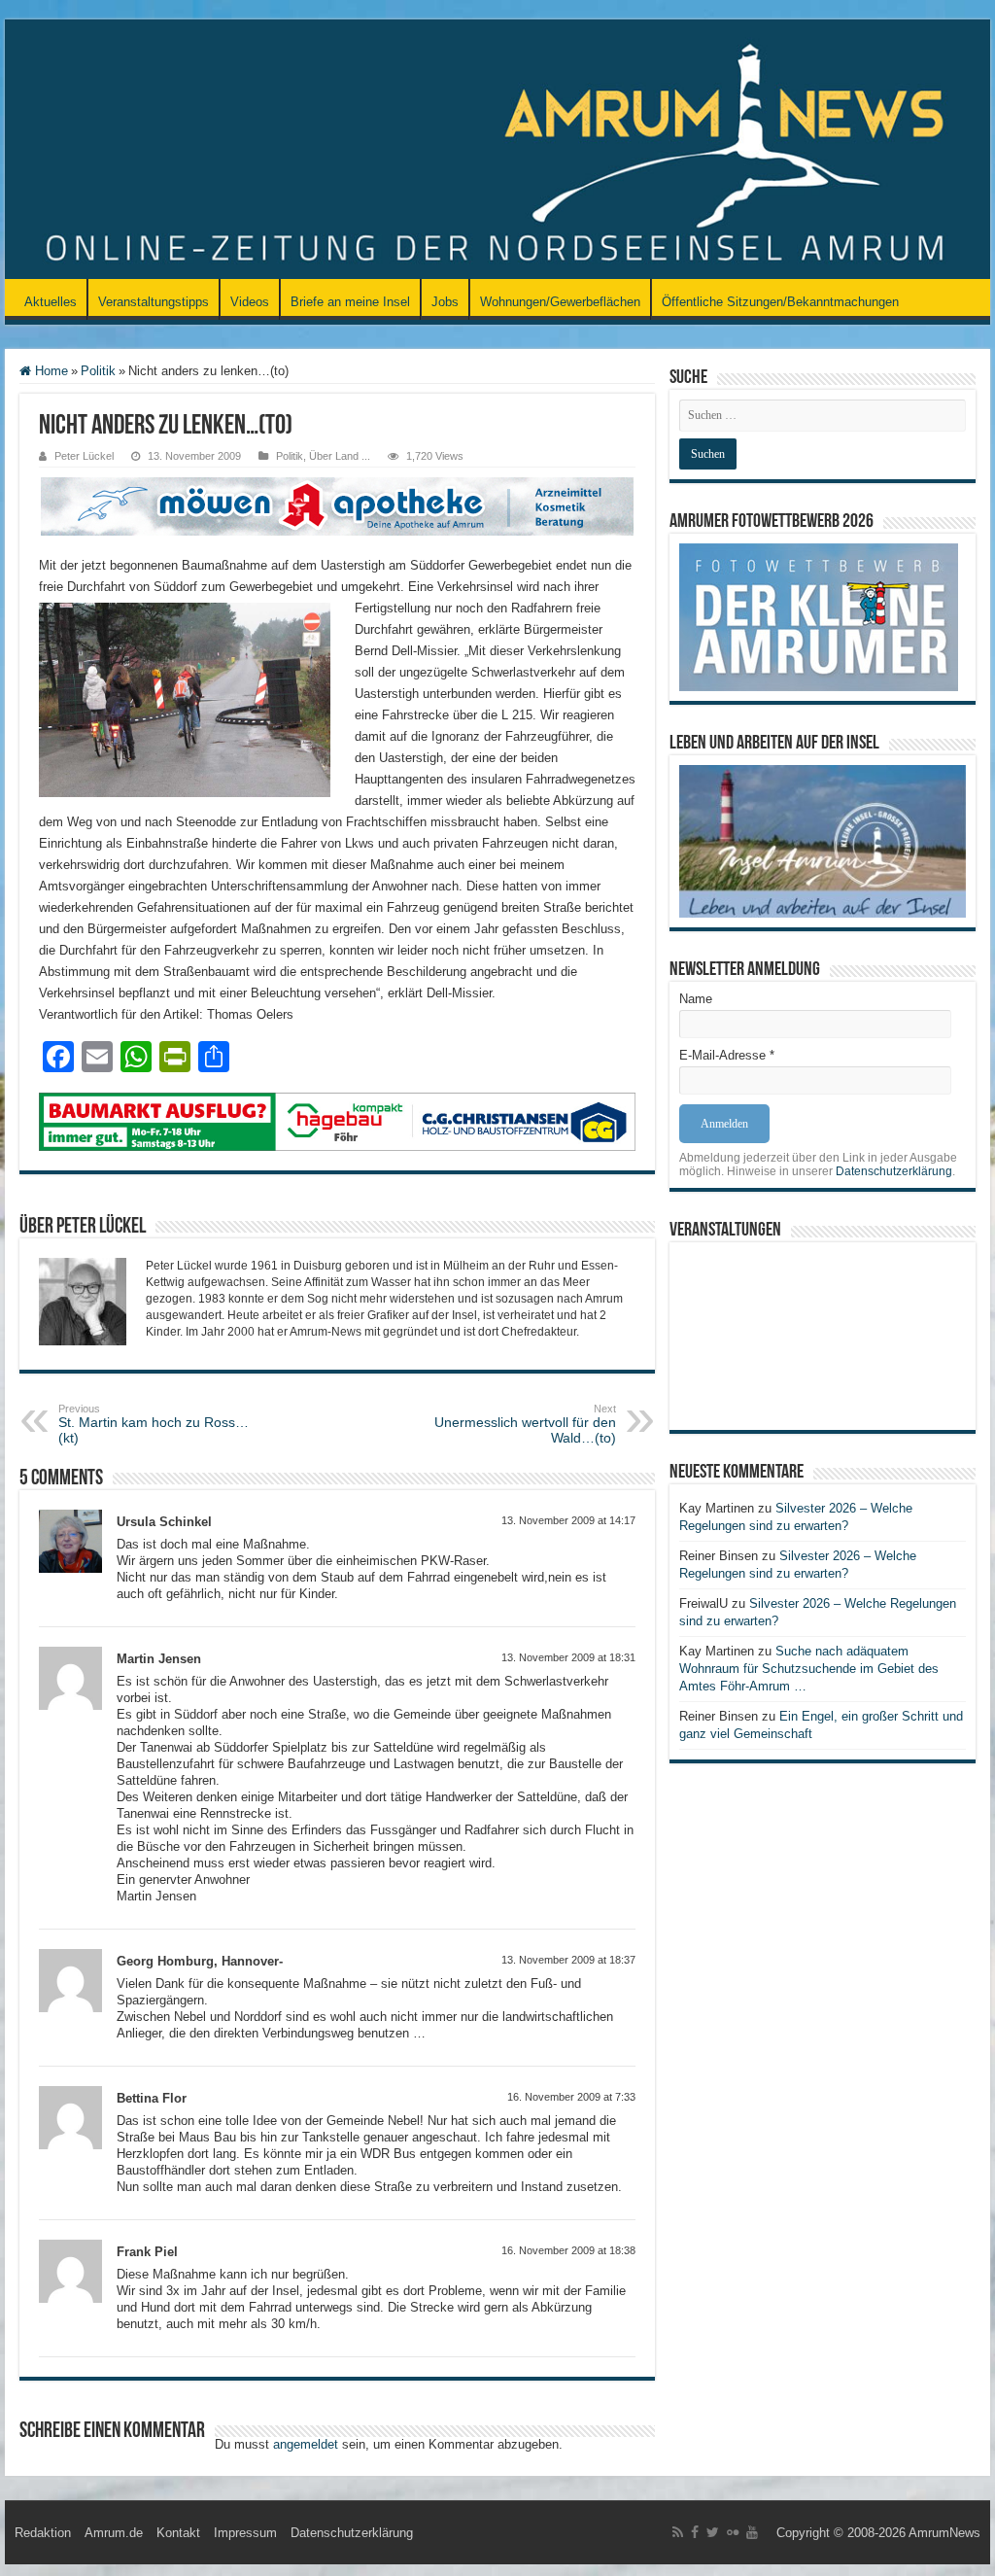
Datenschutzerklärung (894, 1171)
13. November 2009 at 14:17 (568, 1520)
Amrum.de (114, 2533)
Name (696, 999)
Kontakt (178, 2533)
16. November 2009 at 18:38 (568, 2250)
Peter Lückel (84, 456)
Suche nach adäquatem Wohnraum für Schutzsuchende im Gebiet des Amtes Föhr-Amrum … (809, 1669)
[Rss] (678, 2532)
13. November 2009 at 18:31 (568, 1657)
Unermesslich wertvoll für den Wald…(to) (525, 1424)
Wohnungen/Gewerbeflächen (560, 302)
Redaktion (43, 2533)
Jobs (445, 302)
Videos (250, 302)
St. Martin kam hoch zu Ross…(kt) (154, 1424)
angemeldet (306, 2444)
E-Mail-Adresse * (727, 1055)
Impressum (245, 2533)
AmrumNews (944, 2533)
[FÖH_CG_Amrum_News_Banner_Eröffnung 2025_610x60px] (337, 1121)
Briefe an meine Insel (350, 302)
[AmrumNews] (497, 151)
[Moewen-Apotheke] (337, 505)
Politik (98, 371)
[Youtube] (752, 2532)
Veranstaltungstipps (154, 302)
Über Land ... (340, 456)
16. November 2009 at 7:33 (571, 2097)
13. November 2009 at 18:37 (568, 1960)
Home (50, 371)
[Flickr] (733, 2532)
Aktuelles (51, 302)
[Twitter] (713, 2532)
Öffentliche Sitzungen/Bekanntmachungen (780, 302)
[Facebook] (695, 2532)
